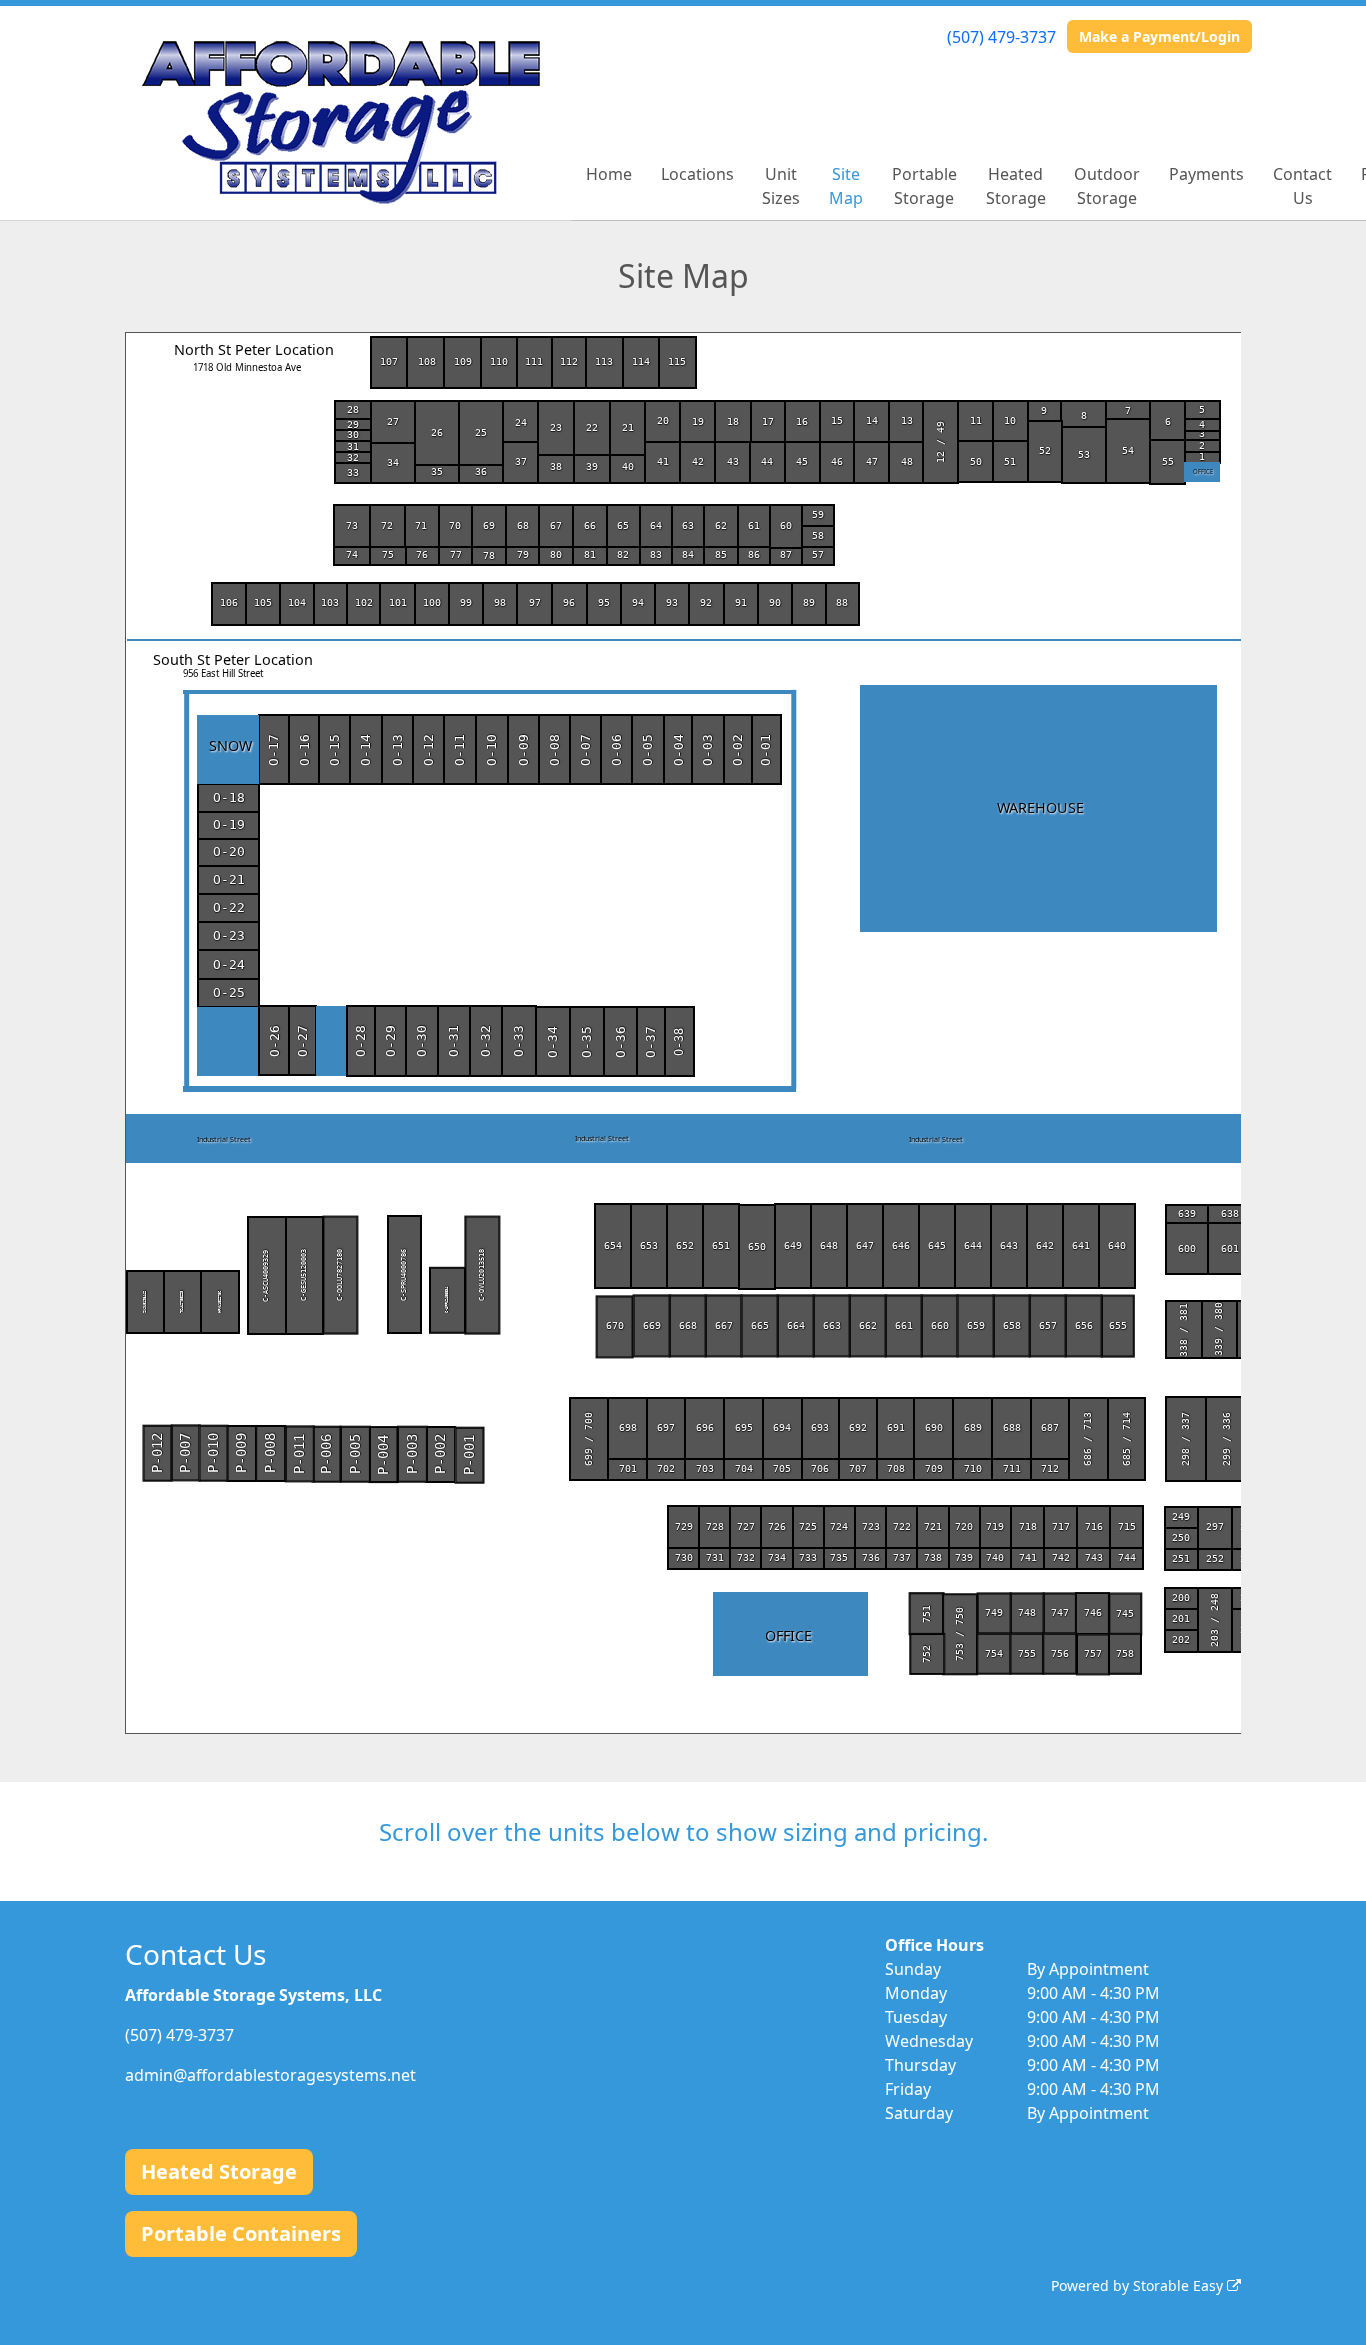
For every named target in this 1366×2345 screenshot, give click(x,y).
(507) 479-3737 (1001, 37)
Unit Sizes (781, 186)
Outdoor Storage (1107, 186)
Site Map (846, 186)
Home (609, 174)
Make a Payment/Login (1159, 36)
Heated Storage (1016, 186)
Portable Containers (241, 2233)
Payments (1206, 174)
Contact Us (1302, 186)
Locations (697, 174)
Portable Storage (924, 186)
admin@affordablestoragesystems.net (270, 2075)
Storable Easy (1180, 2285)
